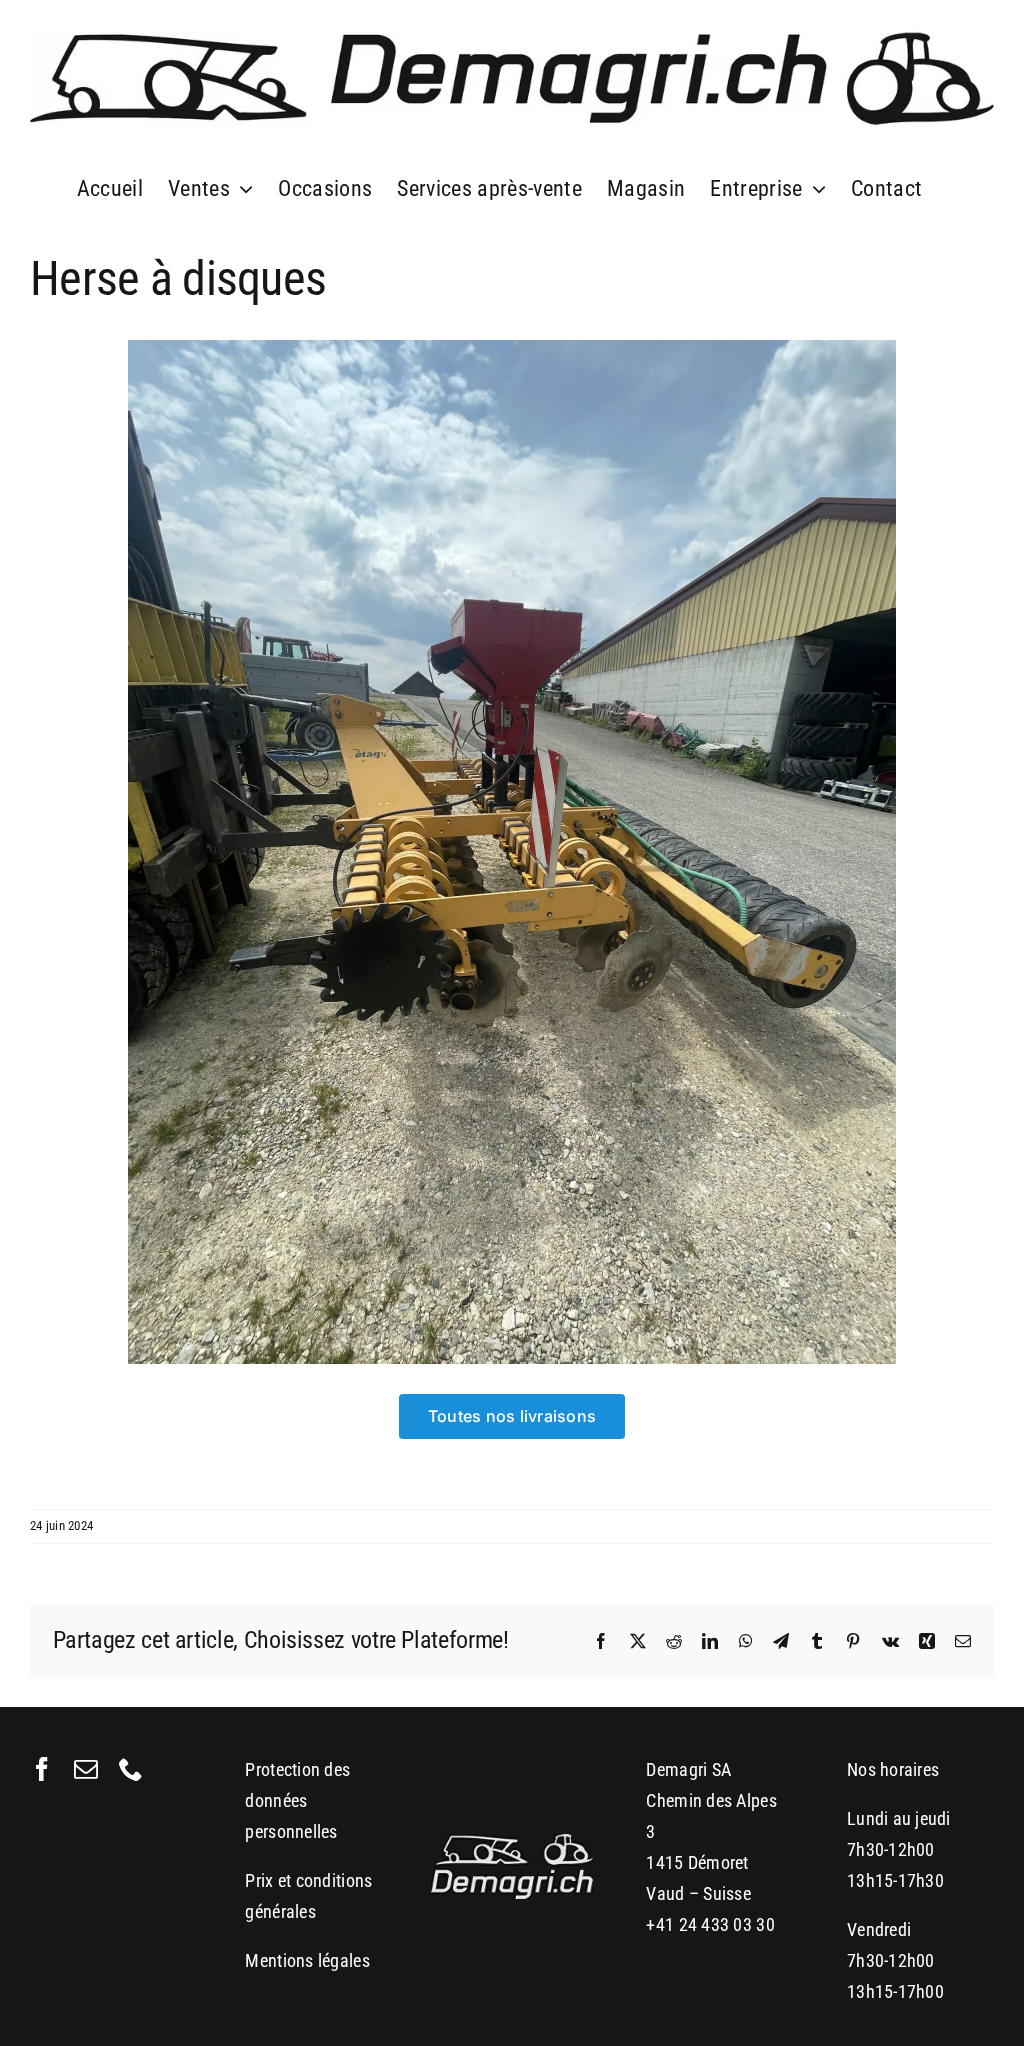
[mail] (86, 1769)
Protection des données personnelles (297, 1800)
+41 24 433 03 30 (710, 1924)
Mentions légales (307, 1960)
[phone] (131, 1769)
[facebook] (42, 1769)
